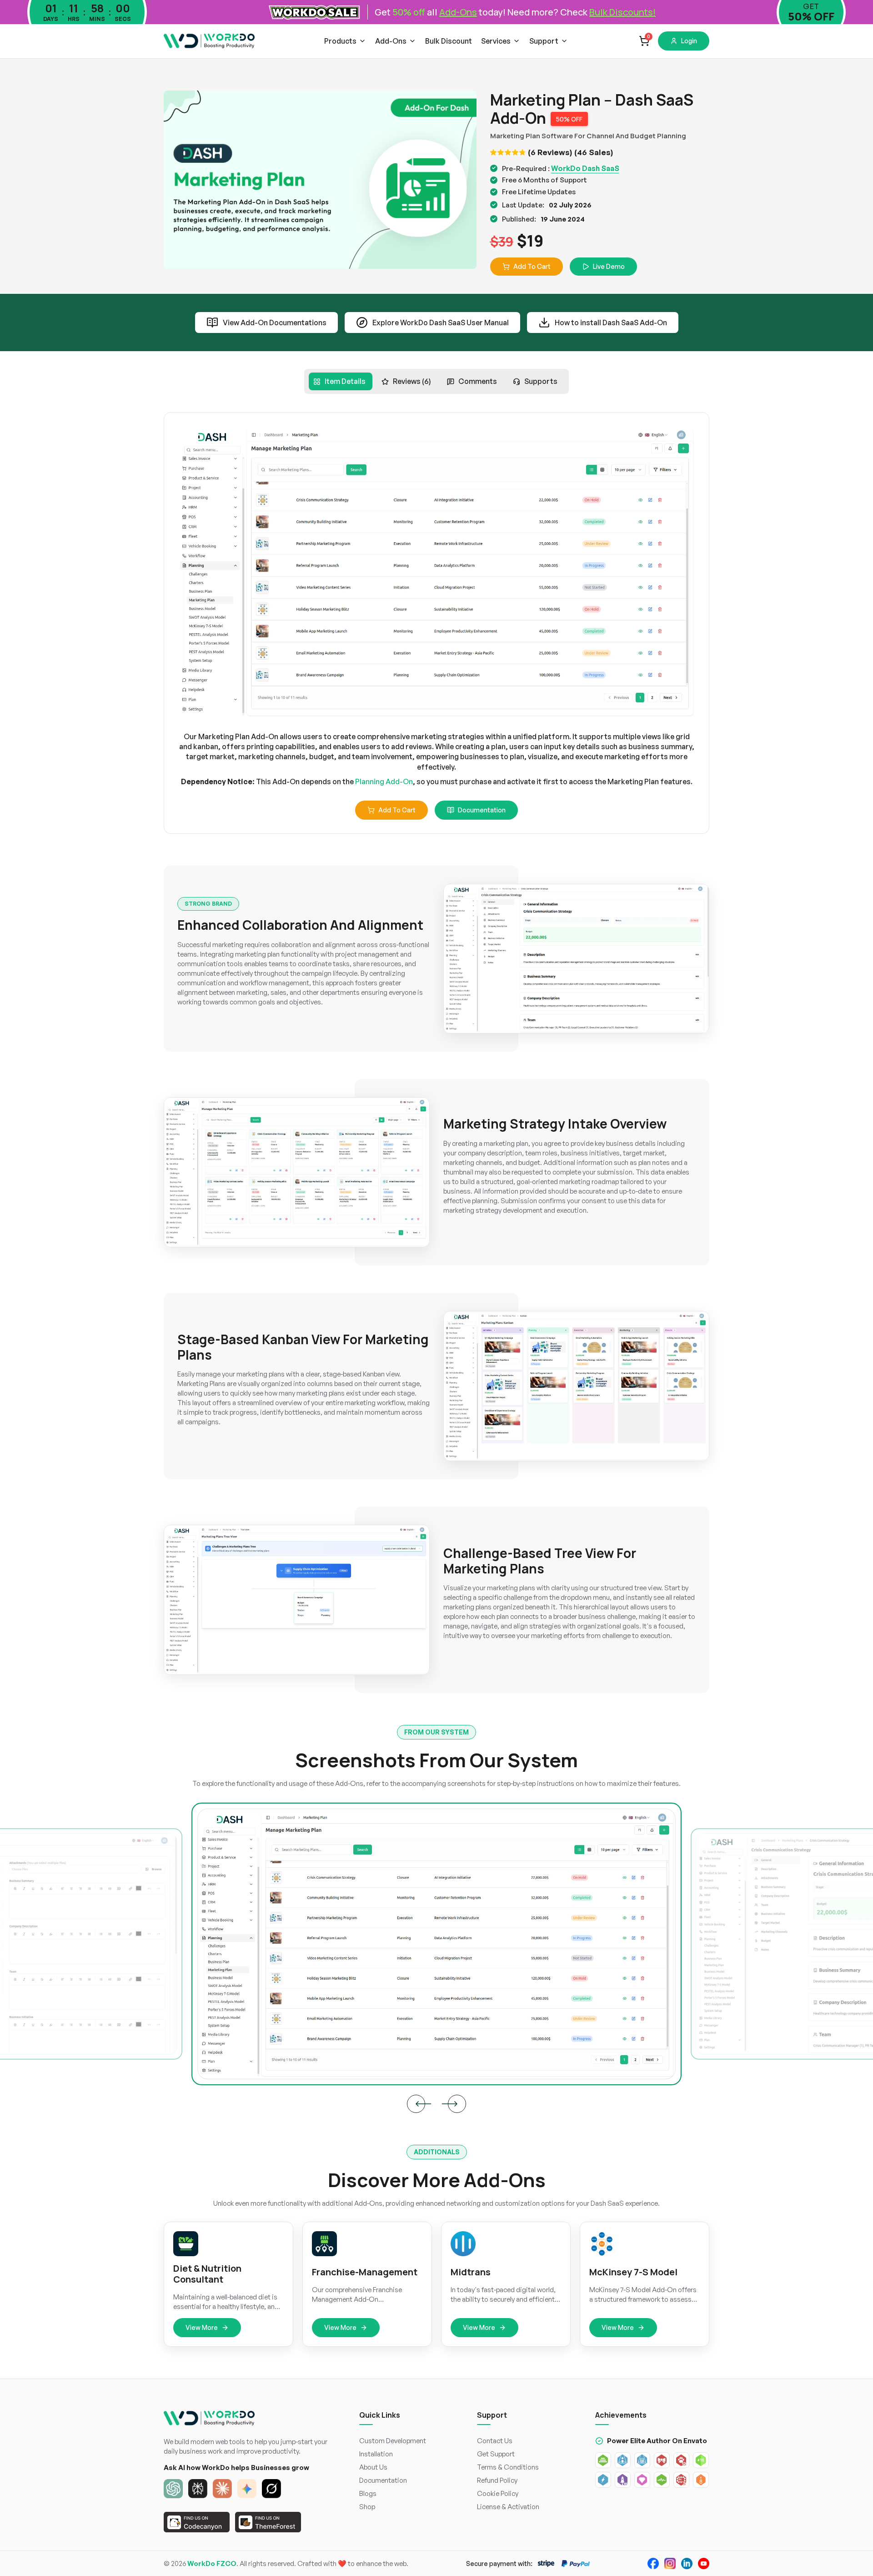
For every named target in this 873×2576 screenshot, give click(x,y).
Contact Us (495, 2441)
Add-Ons (391, 41)
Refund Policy (497, 2480)
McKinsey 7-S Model (633, 2272)
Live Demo (609, 266)
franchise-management (365, 2272)
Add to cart (397, 810)
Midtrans (471, 2272)
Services (496, 41)
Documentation (482, 810)
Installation (376, 2454)
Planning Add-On (384, 781)
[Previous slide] (416, 2104)
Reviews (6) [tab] (412, 381)
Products (340, 41)
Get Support (496, 2454)
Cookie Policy (498, 2493)
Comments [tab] (478, 381)
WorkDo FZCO (212, 2563)
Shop (367, 2507)
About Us (373, 2467)
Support (544, 41)
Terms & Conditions (508, 2467)
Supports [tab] (541, 381)
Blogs (368, 2493)
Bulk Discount (449, 41)
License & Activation (508, 2507)
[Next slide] (457, 2104)
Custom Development (393, 2441)
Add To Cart (532, 266)
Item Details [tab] (345, 381)
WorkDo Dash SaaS (585, 168)
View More (202, 2327)
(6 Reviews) (550, 152)
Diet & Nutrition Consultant (207, 2274)
